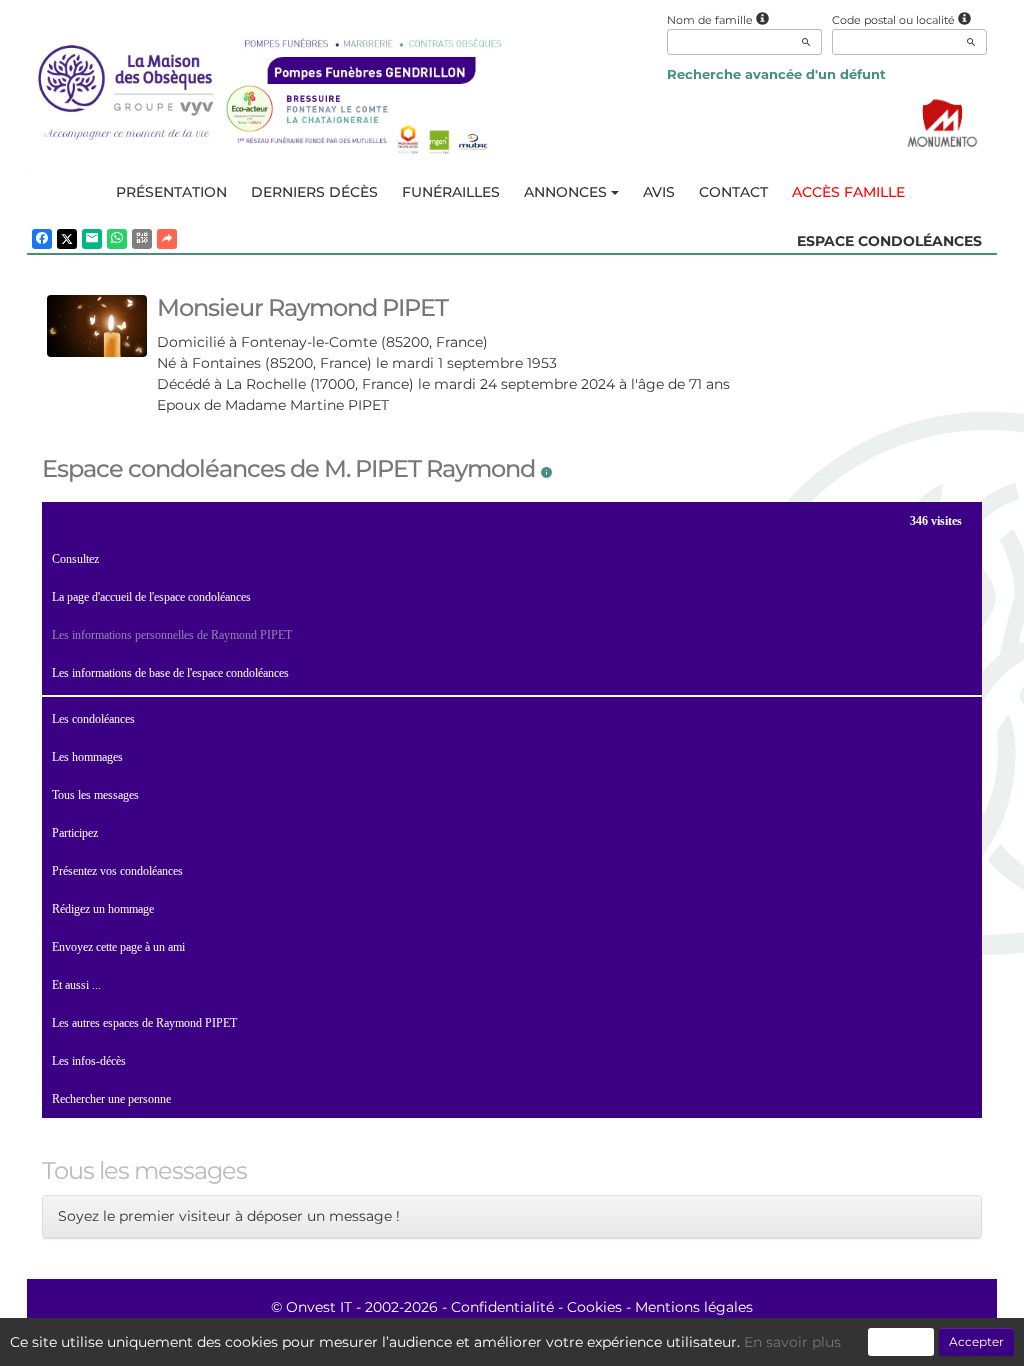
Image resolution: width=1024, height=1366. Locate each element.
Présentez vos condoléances (117, 871)
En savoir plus (792, 1342)
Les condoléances (93, 719)
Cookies (594, 1307)
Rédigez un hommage (103, 909)
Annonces (565, 192)
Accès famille (848, 192)
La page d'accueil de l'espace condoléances (151, 597)
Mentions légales (694, 1307)
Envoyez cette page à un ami (118, 947)
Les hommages (87, 757)
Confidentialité (502, 1307)
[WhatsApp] (117, 239)
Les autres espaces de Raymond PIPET (144, 1023)
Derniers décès (314, 192)
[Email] (92, 239)
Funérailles (451, 192)
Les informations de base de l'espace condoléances (170, 673)
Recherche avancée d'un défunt (776, 74)
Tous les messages (95, 795)
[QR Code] (142, 239)
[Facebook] (42, 239)
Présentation (171, 192)
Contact (733, 192)
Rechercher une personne (111, 1099)
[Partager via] (167, 239)
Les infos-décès (89, 1061)
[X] (67, 239)
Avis (659, 192)
